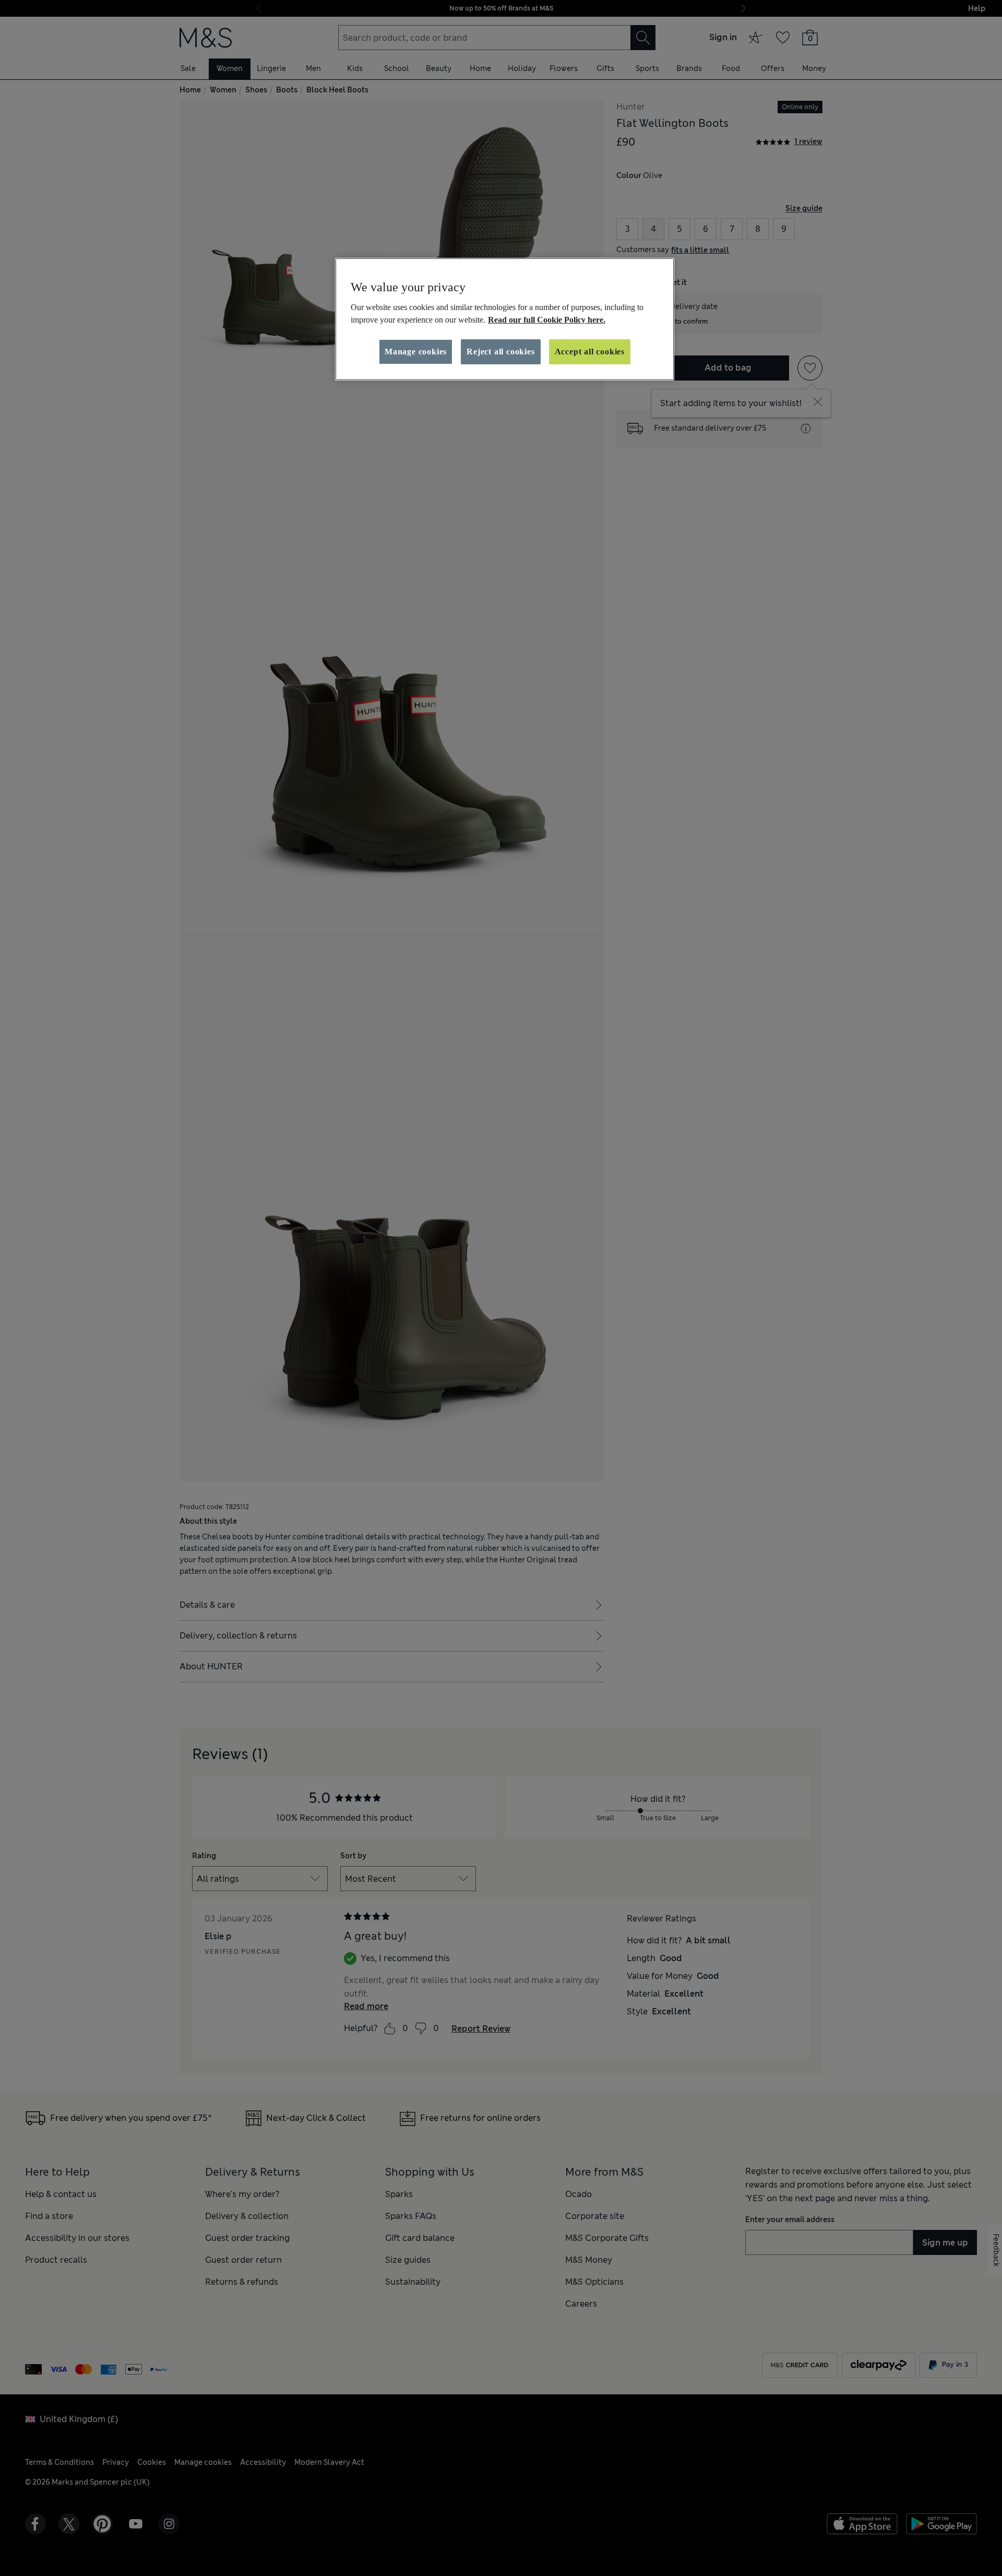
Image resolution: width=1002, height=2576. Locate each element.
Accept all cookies (590, 352)
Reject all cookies (500, 352)
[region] (505, 319)
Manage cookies (416, 352)
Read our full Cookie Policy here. (547, 320)
